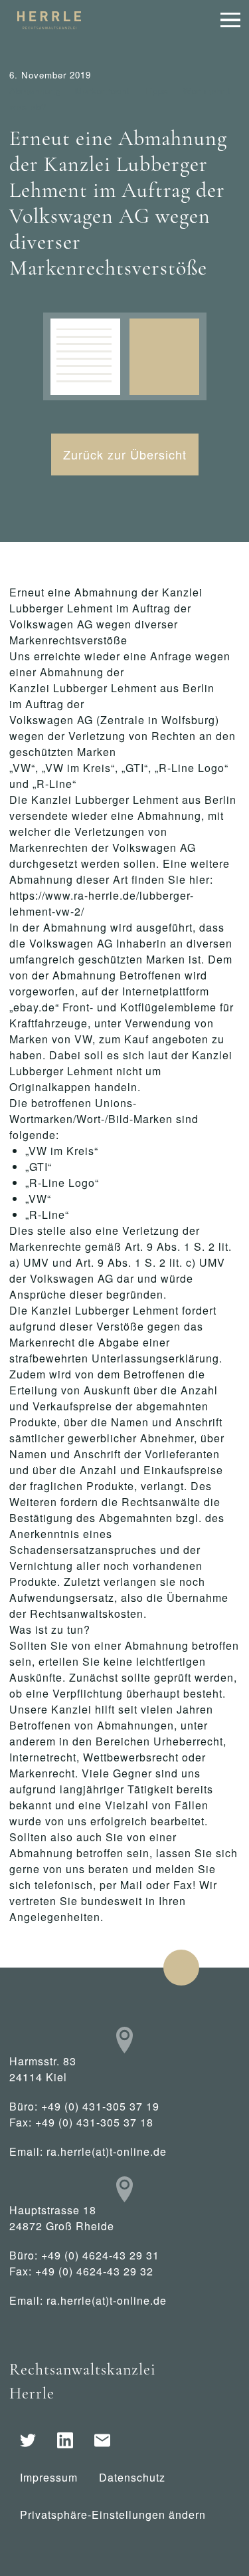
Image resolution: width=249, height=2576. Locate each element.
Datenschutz (132, 2477)
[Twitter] (28, 2440)
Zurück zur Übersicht (125, 454)
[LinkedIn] (65, 2440)
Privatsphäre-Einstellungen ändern (113, 2514)
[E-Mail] (102, 2440)
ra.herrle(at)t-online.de (107, 2151)
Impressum (49, 2477)
